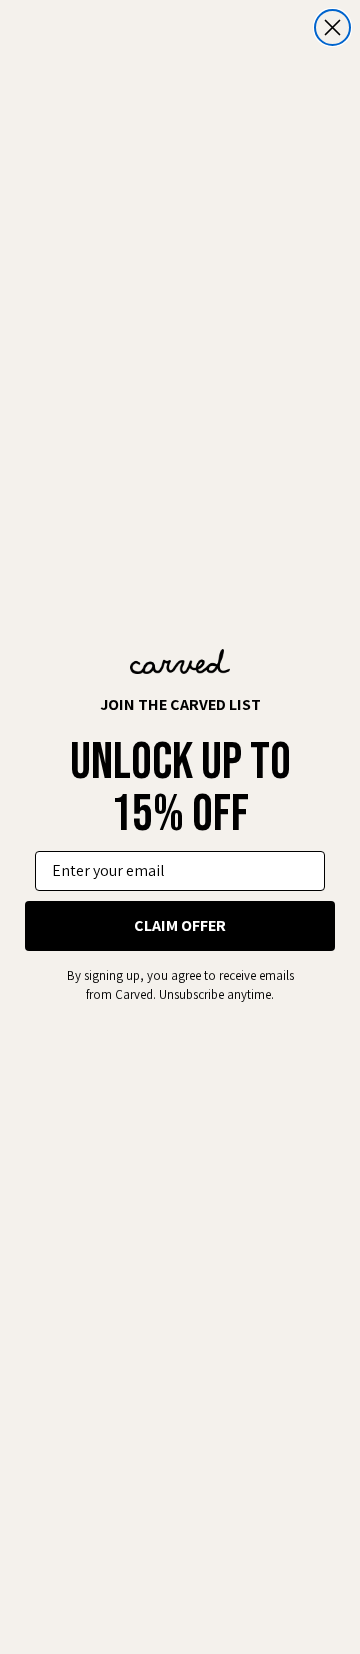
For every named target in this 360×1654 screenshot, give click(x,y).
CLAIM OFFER (180, 925)
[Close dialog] (332, 27)
